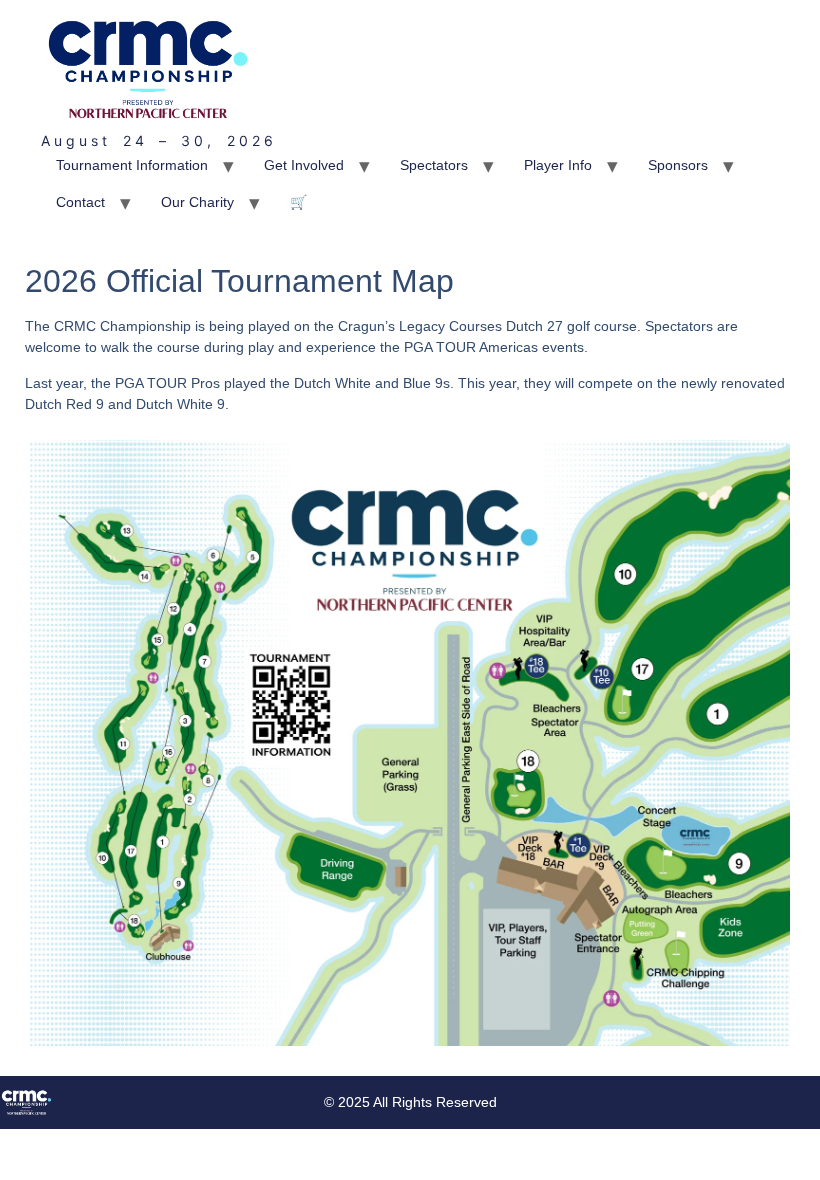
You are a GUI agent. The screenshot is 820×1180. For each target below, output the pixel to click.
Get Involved (304, 165)
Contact (80, 202)
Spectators (434, 165)
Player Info (558, 165)
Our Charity (197, 202)
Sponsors (678, 165)
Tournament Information (132, 165)
